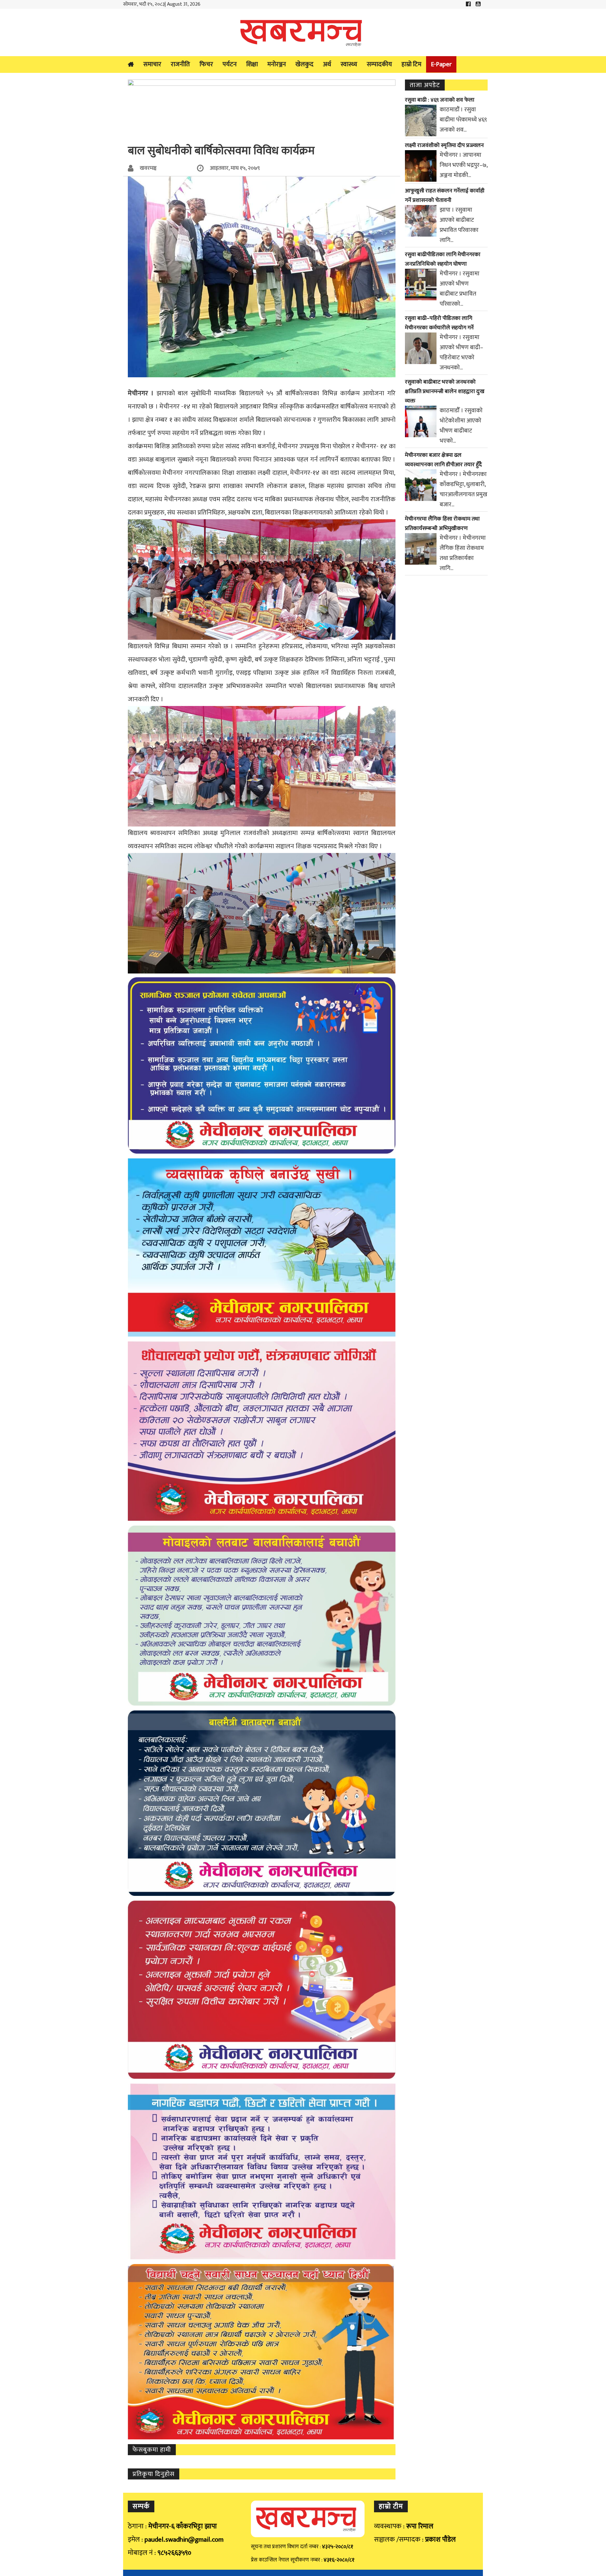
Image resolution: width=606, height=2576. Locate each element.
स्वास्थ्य (349, 64)
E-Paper (441, 64)
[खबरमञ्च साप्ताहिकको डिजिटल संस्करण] (303, 32)
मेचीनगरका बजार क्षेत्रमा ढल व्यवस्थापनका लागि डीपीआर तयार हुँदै (443, 460)
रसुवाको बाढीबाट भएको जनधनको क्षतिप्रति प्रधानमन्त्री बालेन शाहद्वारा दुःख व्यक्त (445, 391)
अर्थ (327, 64)
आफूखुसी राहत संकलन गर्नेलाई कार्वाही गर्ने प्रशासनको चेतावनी (445, 196)
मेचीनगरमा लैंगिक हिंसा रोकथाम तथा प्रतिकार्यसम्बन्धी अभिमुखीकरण (442, 524)
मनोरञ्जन (277, 64)
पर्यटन (230, 64)
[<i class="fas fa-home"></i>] (131, 65)
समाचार (152, 64)
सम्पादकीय (379, 64)
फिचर (206, 64)
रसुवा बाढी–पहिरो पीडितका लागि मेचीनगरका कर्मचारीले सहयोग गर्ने (439, 323)
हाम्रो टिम (411, 64)
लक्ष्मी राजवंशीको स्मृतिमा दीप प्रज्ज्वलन (444, 145)
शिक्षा (252, 64)
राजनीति (180, 64)
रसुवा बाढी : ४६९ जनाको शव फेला (440, 100)
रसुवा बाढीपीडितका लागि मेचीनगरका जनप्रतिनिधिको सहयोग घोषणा (443, 259)
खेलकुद (304, 64)
